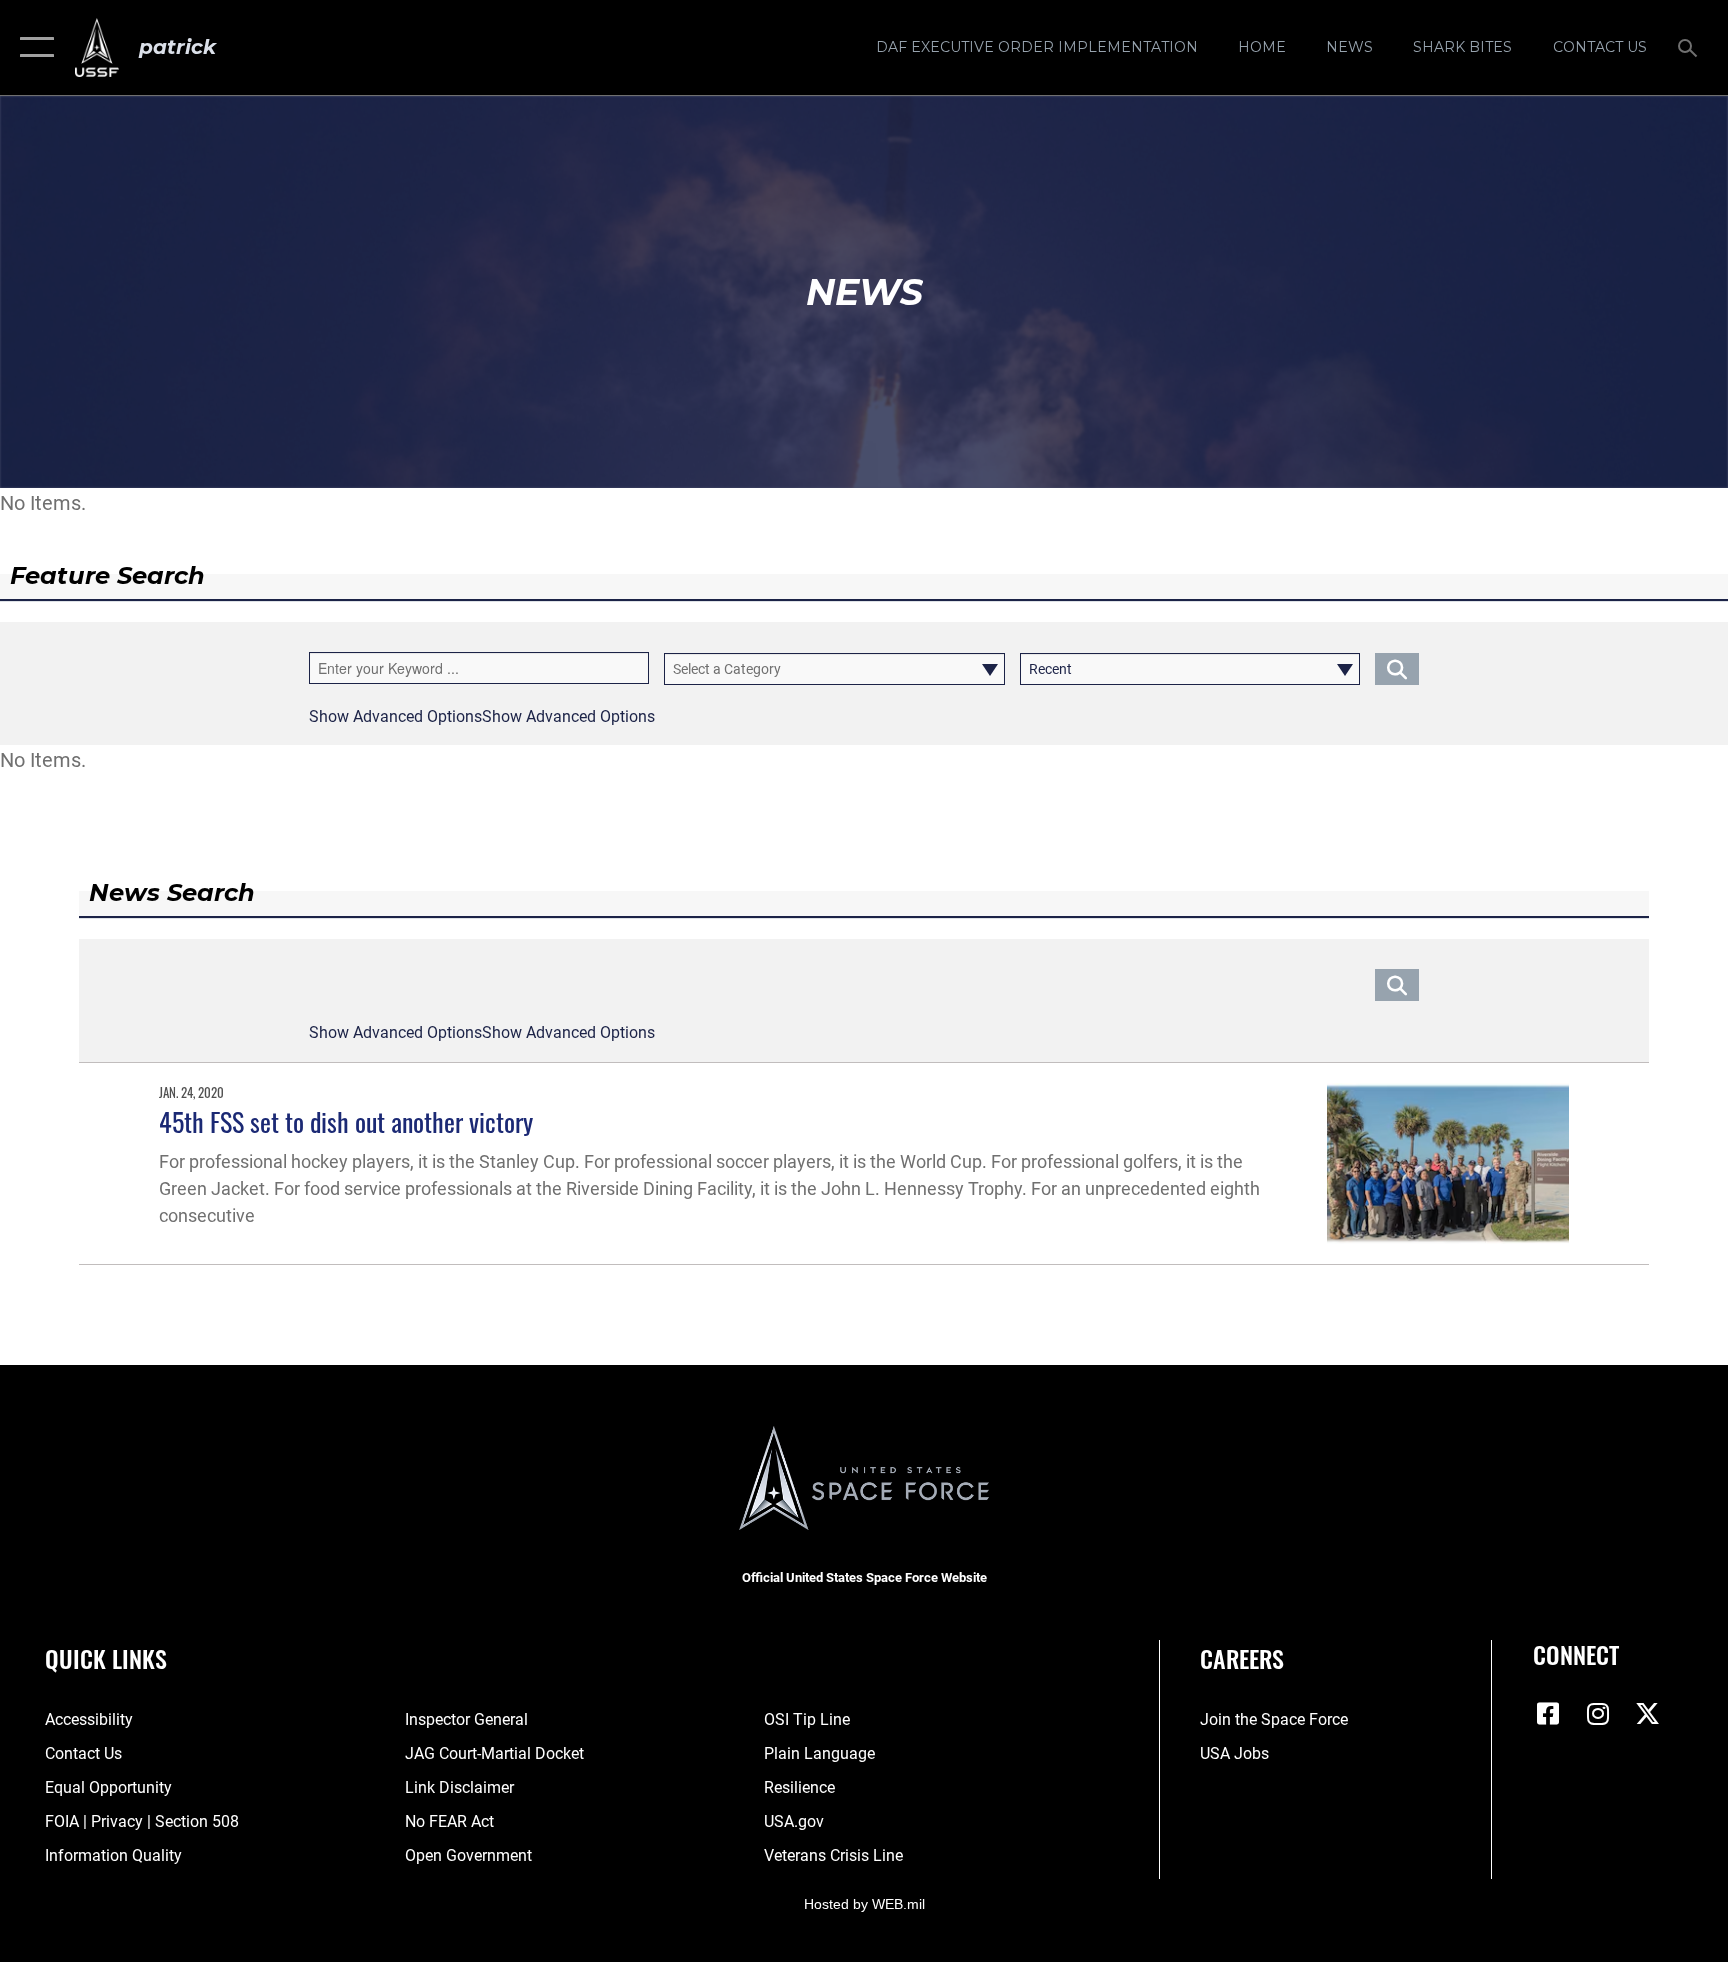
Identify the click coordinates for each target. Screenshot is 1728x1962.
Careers (1242, 1658)
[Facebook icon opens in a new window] (1548, 1714)
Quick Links (106, 1658)
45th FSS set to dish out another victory (346, 1121)
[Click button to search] (1397, 669)
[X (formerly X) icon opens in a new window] (1648, 1714)
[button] (32, 47)
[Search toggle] (1690, 47)
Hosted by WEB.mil (864, 1904)
